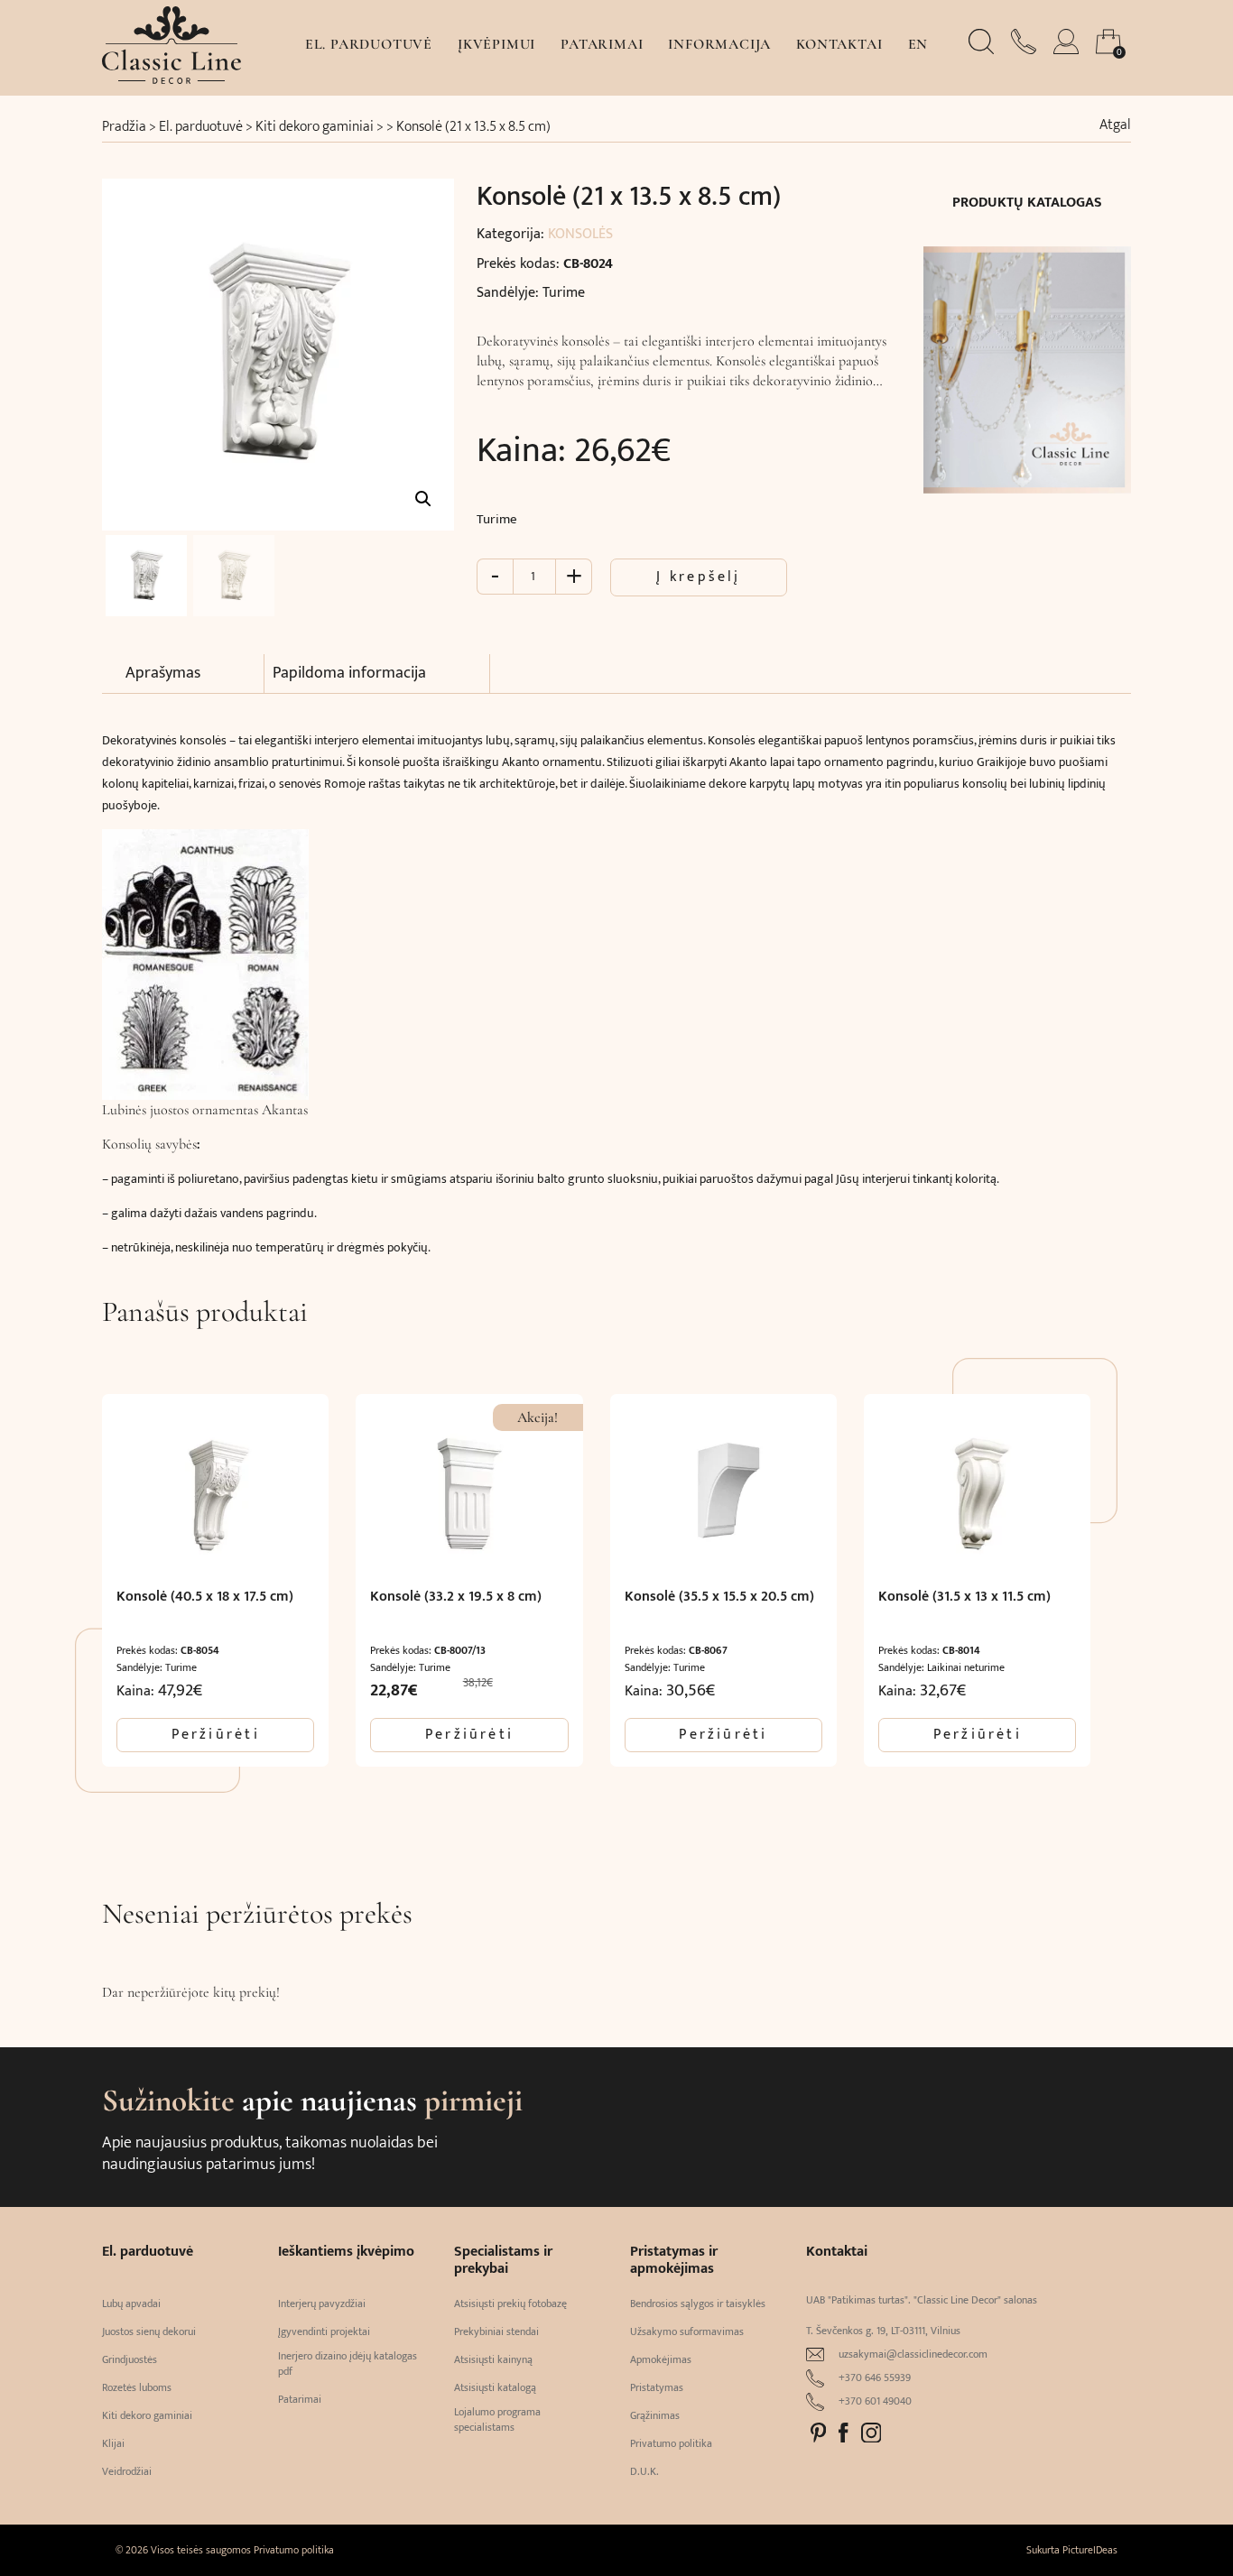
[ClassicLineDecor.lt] (172, 79)
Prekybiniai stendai (496, 2332)
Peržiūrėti (216, 1735)
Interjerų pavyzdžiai (322, 2304)
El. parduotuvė (369, 44)
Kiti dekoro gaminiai (315, 127)
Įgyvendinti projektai (324, 2332)
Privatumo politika (671, 2444)
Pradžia (124, 127)
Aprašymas (163, 673)
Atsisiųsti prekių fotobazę (510, 2304)
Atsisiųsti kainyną (493, 2360)
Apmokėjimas (661, 2360)
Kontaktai (839, 44)
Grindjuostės (130, 2360)
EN (918, 44)
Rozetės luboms (137, 2388)
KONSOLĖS (580, 234)
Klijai (113, 2444)
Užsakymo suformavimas (687, 2332)
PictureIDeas (1090, 2550)
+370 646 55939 (875, 2378)
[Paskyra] (1068, 50)
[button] (423, 499)
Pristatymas (657, 2388)
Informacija (719, 44)
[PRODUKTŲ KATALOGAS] (1027, 359)
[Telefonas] (1025, 50)
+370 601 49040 (875, 2401)
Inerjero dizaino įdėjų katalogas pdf (348, 2364)
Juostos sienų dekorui (149, 2332)
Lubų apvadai (131, 2304)
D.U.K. (644, 2472)
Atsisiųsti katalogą (495, 2388)
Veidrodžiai (127, 2472)
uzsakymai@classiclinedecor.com (913, 2354)
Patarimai (602, 44)
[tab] (195, 674)
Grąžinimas (655, 2416)
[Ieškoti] (983, 50)
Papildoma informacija (349, 673)
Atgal (1115, 125)
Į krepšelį (698, 577)
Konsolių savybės (149, 1144)
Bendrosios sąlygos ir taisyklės (698, 2304)
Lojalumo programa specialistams (497, 2420)
